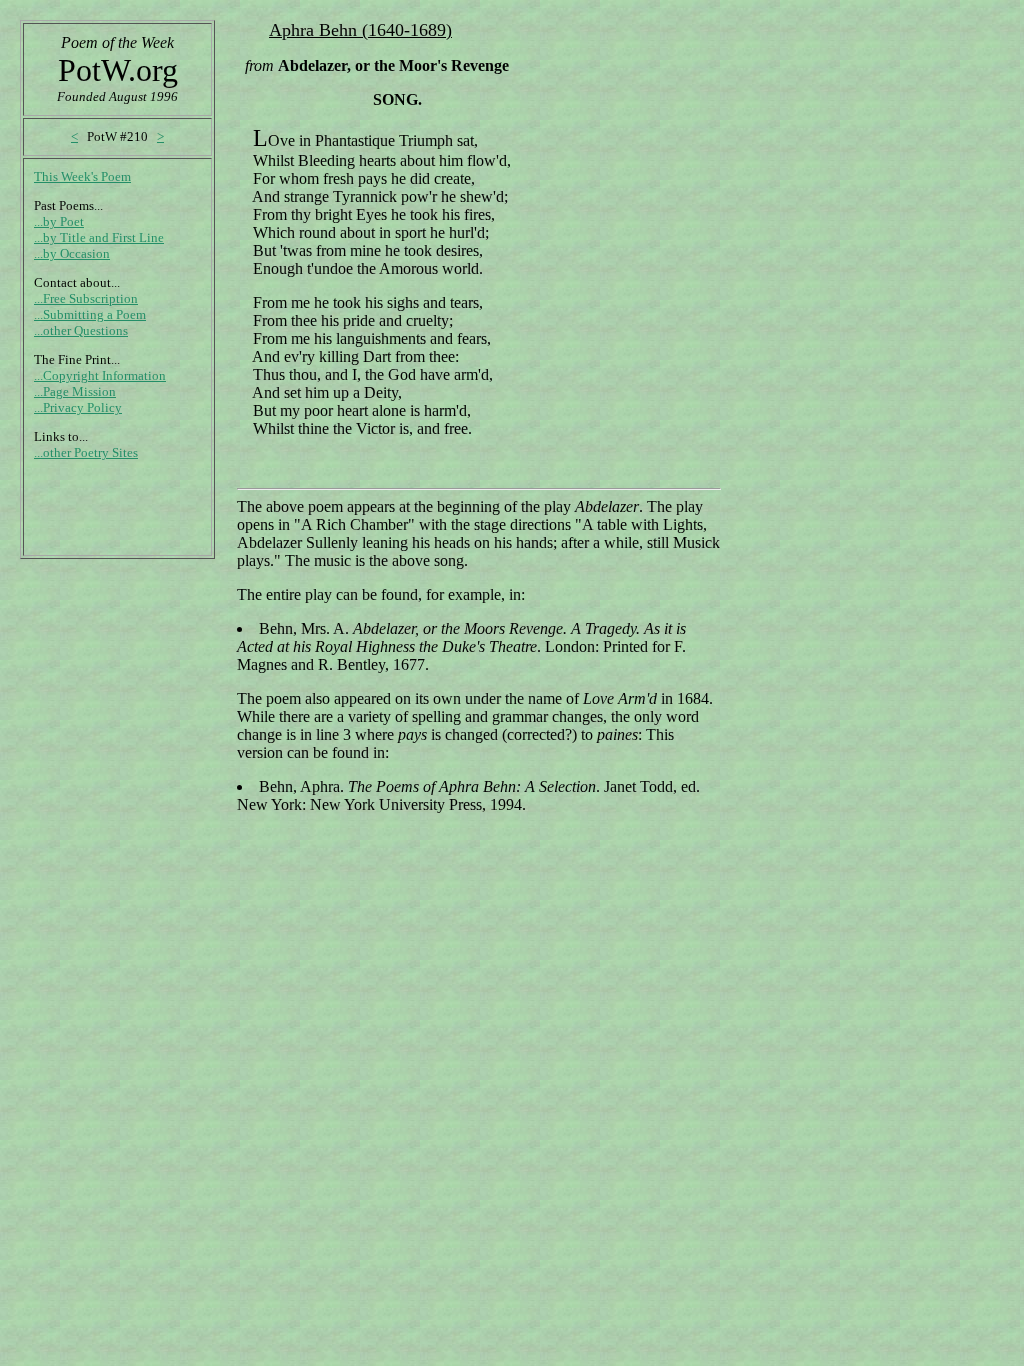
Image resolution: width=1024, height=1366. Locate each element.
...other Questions (81, 330)
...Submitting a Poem (90, 314)
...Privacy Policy (78, 407)
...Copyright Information (100, 375)
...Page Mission (75, 391)
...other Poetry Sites (86, 452)
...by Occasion (72, 253)
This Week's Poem (82, 176)
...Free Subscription (86, 298)
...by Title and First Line (99, 237)
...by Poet (59, 221)
